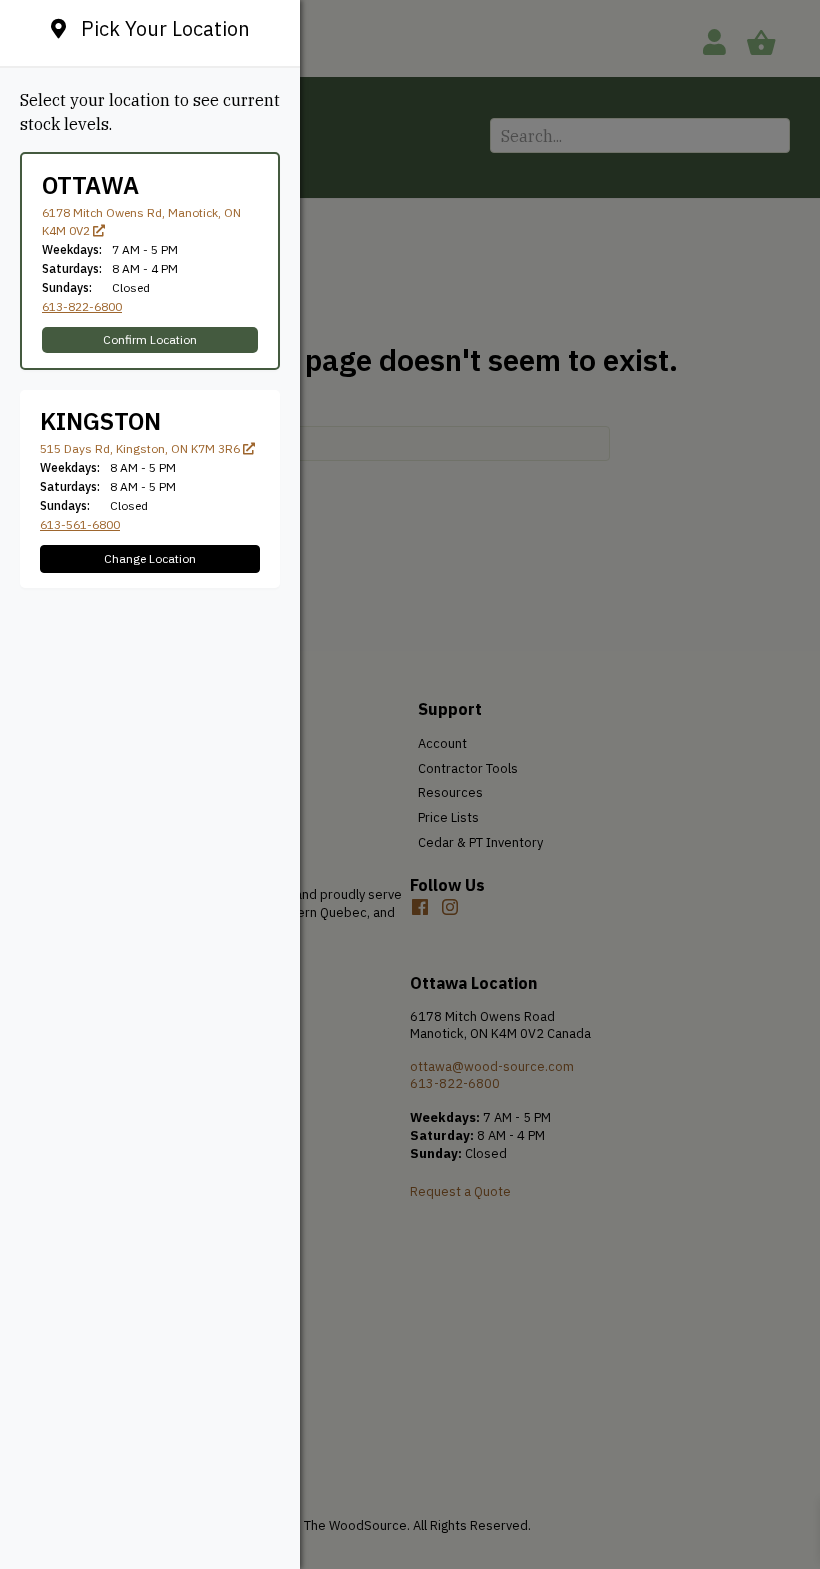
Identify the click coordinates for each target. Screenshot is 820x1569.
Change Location (150, 558)
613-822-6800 (82, 306)
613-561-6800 (80, 524)
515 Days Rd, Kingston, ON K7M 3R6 (141, 448)
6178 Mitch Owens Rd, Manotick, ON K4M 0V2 (141, 221)
